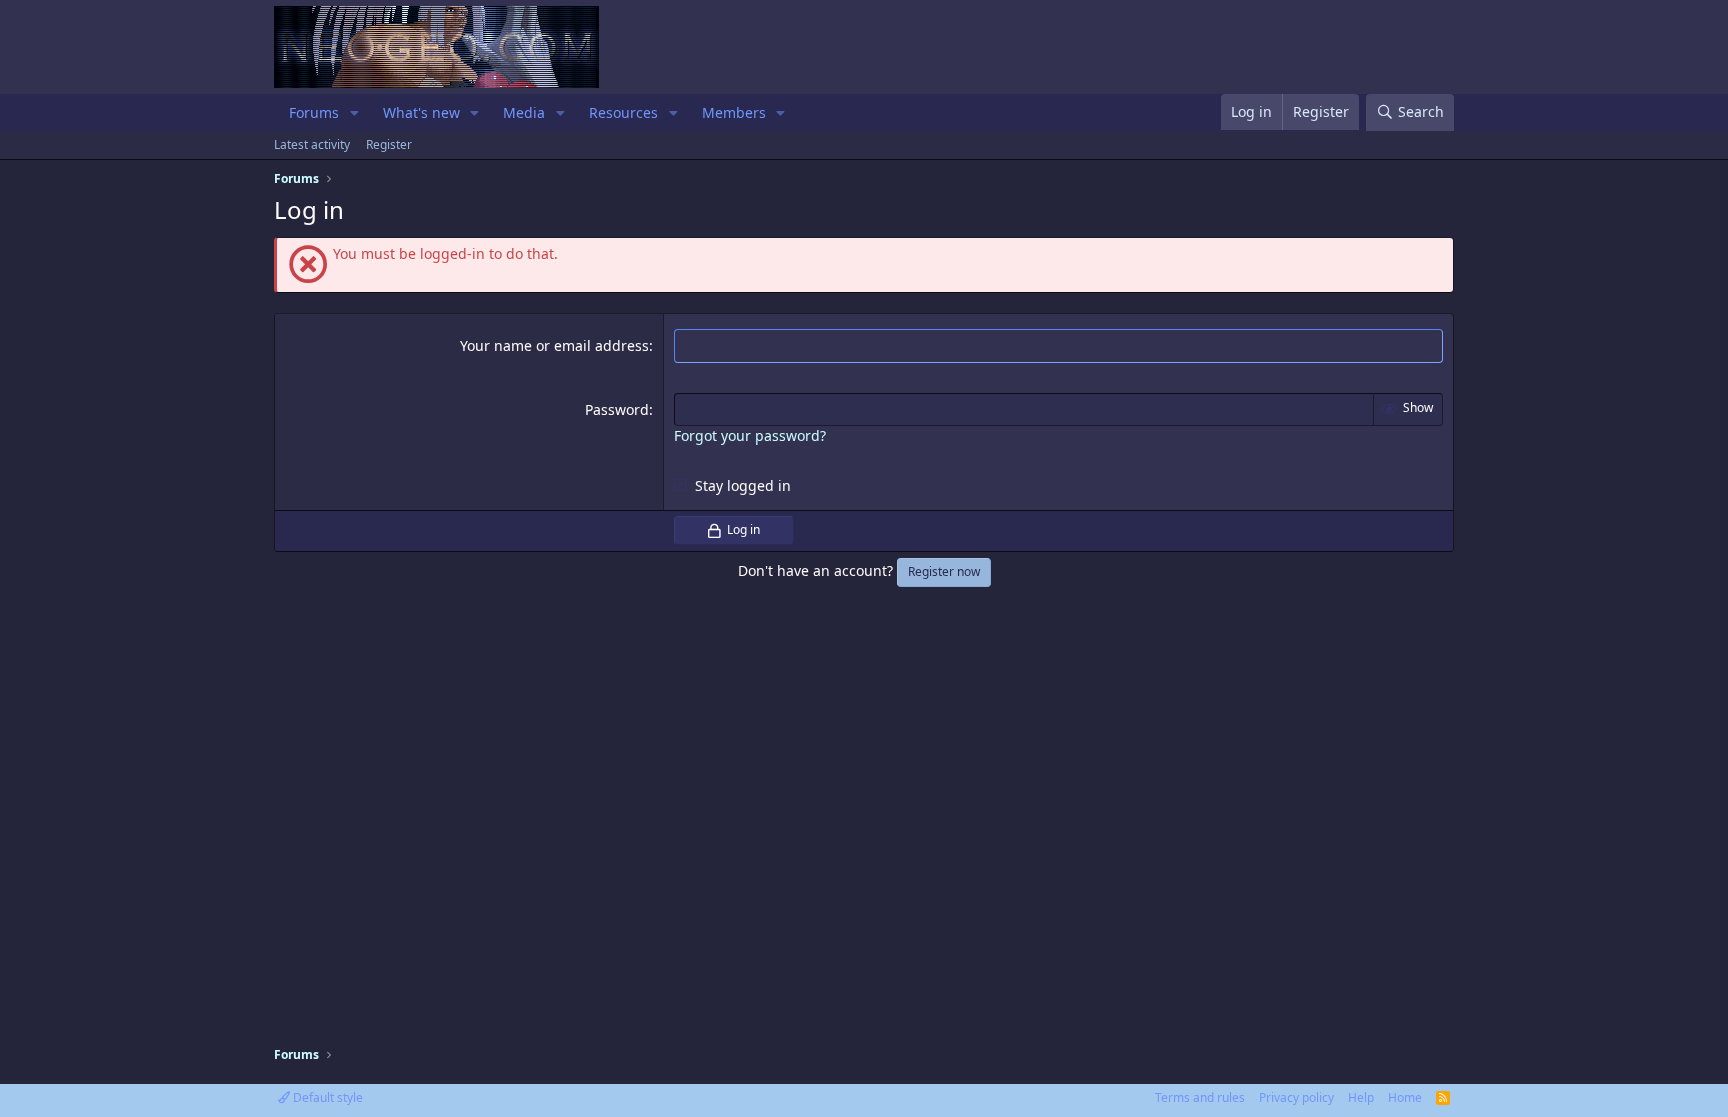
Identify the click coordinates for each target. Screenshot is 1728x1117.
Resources (623, 112)
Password (617, 409)
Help (1361, 1097)
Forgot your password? (750, 435)
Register (389, 144)
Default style (326, 1097)
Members (734, 112)
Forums (314, 112)
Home (1405, 1097)
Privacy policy (1296, 1097)
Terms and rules (1200, 1097)
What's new (421, 112)
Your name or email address (554, 345)
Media (524, 112)
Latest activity (312, 144)
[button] (354, 113)
